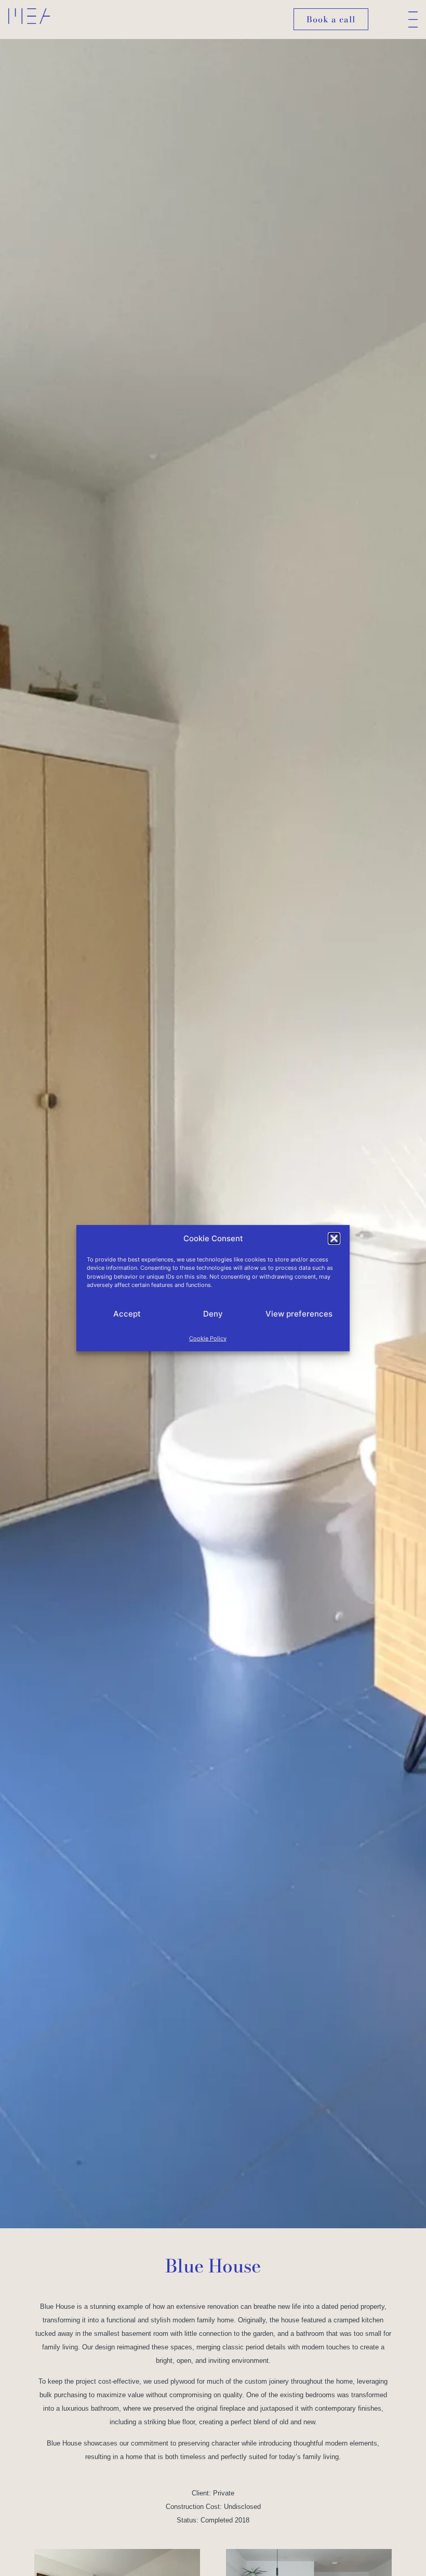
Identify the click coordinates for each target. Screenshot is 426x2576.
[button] (334, 1239)
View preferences (299, 1314)
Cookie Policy (208, 1338)
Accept (127, 1314)
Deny (213, 1314)
